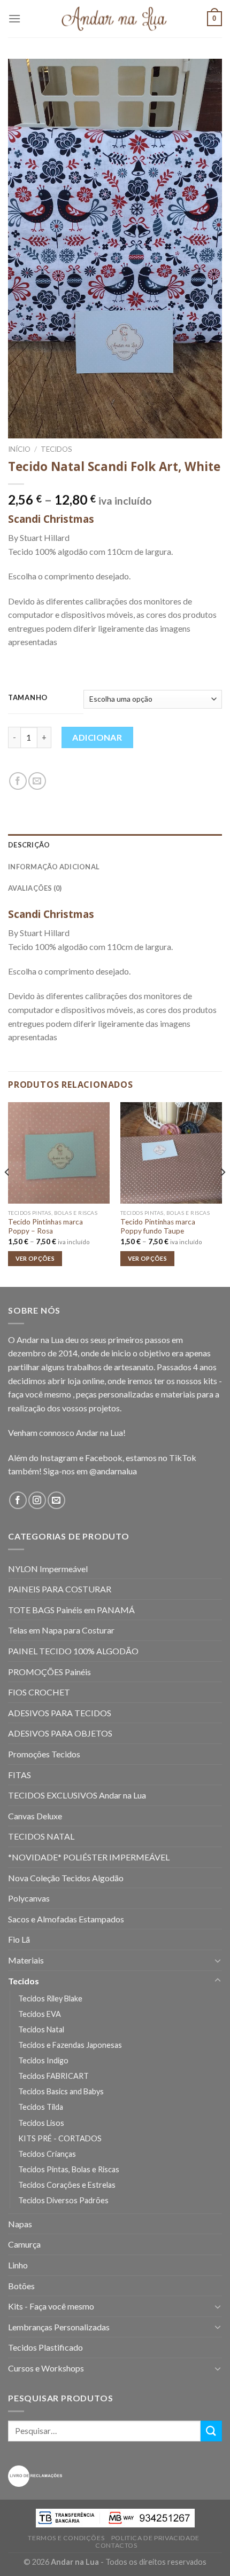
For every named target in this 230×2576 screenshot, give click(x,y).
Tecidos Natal (41, 2029)
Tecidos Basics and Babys (61, 2091)
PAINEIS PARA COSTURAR (60, 1589)
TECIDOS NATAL (41, 1836)
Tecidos (56, 449)
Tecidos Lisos (41, 2123)
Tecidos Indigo (43, 2060)
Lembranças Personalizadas (59, 2327)
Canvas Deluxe (35, 1816)
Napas (20, 2224)
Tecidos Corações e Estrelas (67, 2185)
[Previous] (7, 1193)
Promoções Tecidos (44, 1754)
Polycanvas (29, 1898)
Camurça (24, 2244)
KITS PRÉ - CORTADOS (60, 2138)
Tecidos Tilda (41, 2107)
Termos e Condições (66, 2538)
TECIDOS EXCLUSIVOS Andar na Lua (77, 1795)
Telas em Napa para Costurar (61, 1630)
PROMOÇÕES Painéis (49, 1672)
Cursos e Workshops (46, 2368)
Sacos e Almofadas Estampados (66, 1919)
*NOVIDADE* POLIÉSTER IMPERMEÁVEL (89, 1857)
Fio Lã (19, 1939)
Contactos (116, 2545)
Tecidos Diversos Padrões (63, 2200)
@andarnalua (113, 1471)
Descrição (29, 845)
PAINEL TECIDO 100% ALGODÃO (73, 1651)
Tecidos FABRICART (53, 2076)
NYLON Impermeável (48, 1569)
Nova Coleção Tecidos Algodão (66, 1878)
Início (19, 449)
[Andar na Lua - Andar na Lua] (115, 19)
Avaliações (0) (35, 888)
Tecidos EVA (40, 2014)
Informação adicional (54, 867)
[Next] (223, 1193)
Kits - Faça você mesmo (51, 2306)
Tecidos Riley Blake (50, 1998)
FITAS (20, 1775)
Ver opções (35, 1258)
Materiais (26, 1960)
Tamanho (28, 698)
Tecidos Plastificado (45, 2347)
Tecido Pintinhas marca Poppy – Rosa (45, 1227)
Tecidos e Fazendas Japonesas (70, 2045)
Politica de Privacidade (155, 2538)
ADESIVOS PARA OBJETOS (60, 1733)
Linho (18, 2265)
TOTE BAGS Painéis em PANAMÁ (71, 1610)
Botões (21, 2286)
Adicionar (97, 737)
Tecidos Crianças (47, 2154)
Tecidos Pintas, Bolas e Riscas (69, 2169)
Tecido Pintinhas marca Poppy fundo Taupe (158, 1227)
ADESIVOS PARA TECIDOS (60, 1713)
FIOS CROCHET (39, 1692)
